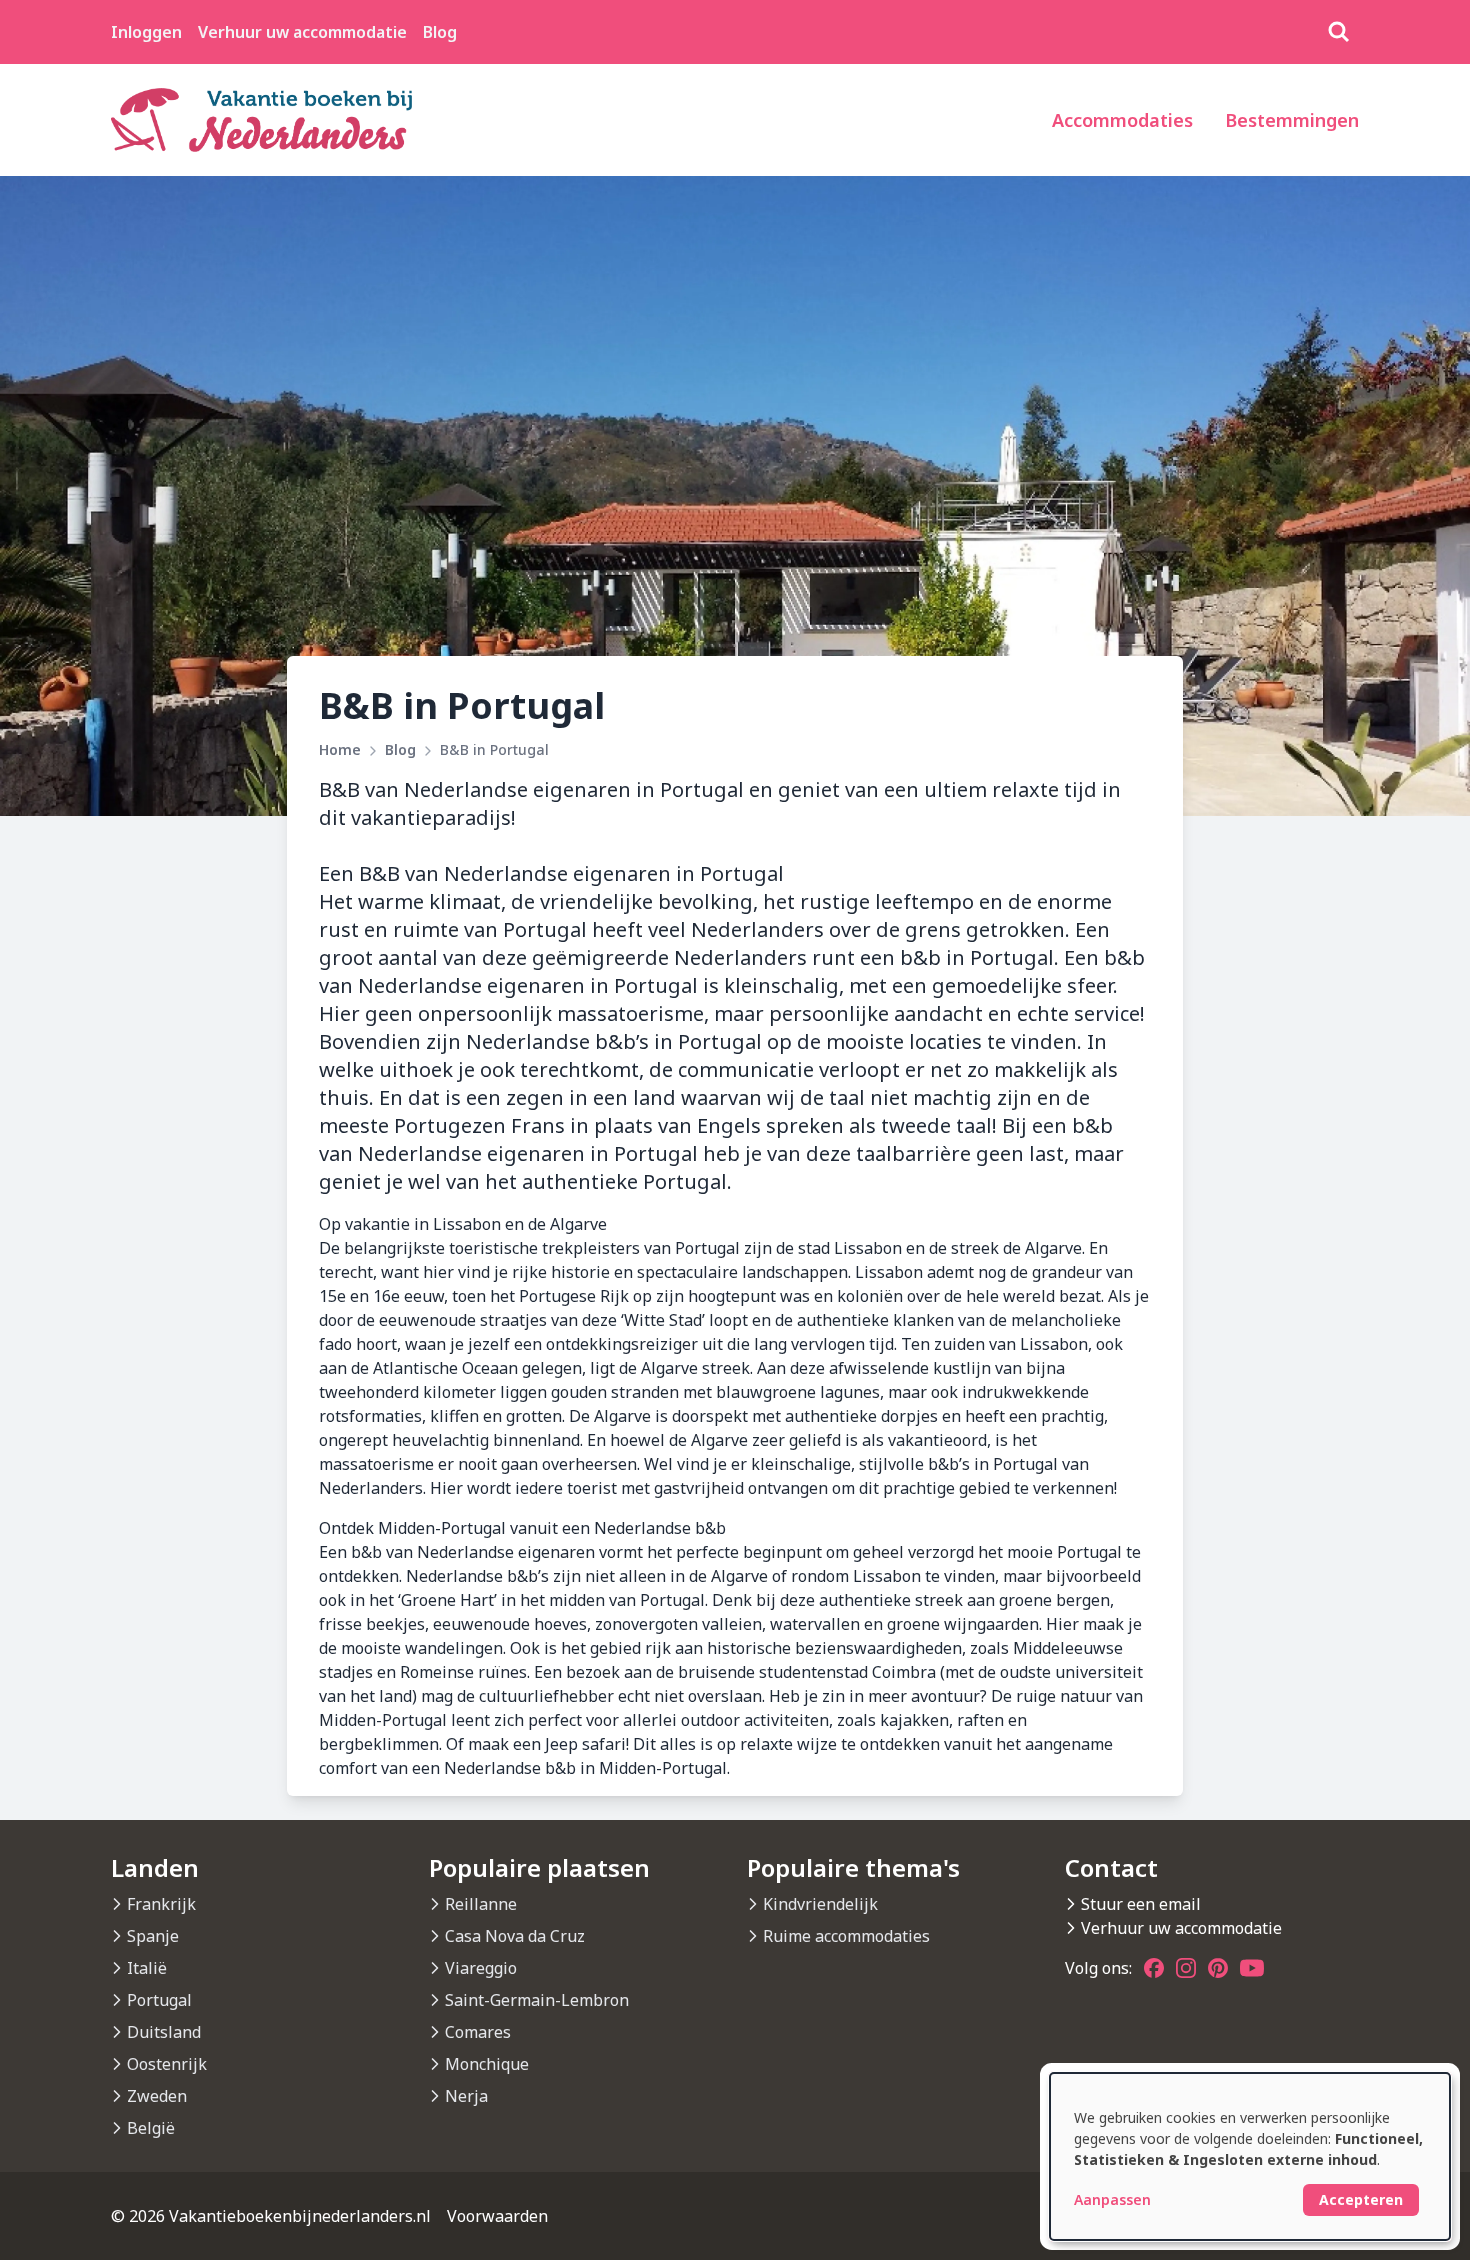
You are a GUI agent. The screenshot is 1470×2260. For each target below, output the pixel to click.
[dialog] (1250, 2156)
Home (340, 749)
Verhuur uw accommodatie (302, 32)
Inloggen (146, 32)
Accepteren (1361, 2199)
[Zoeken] (1339, 32)
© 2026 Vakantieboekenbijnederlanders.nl (271, 2216)
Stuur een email (1141, 1904)
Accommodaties (1122, 120)
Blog (440, 32)
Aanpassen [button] (1112, 2199)
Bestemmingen (1292, 120)
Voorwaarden (497, 2216)
